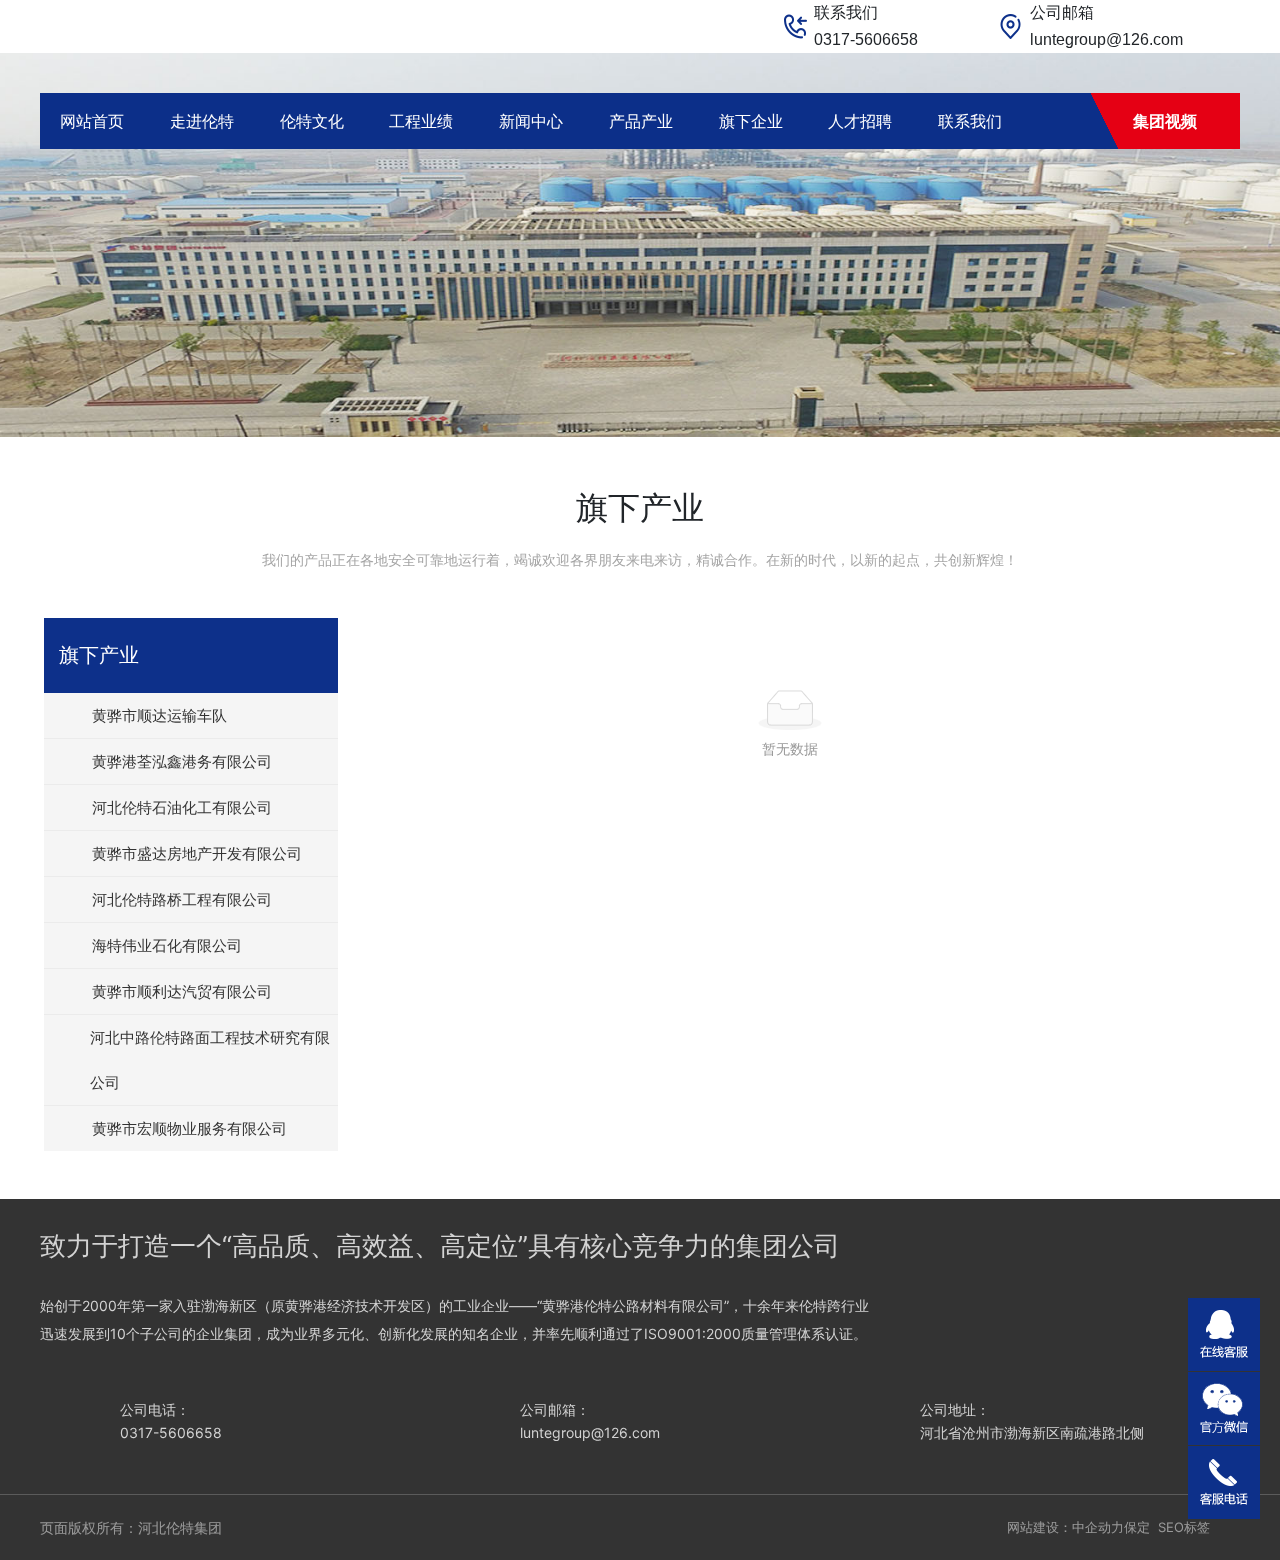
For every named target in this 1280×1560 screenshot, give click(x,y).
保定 (1137, 1527)
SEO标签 (1184, 1527)
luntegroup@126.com (1106, 39)
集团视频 (1165, 121)
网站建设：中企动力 (1065, 1527)
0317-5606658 (866, 39)
